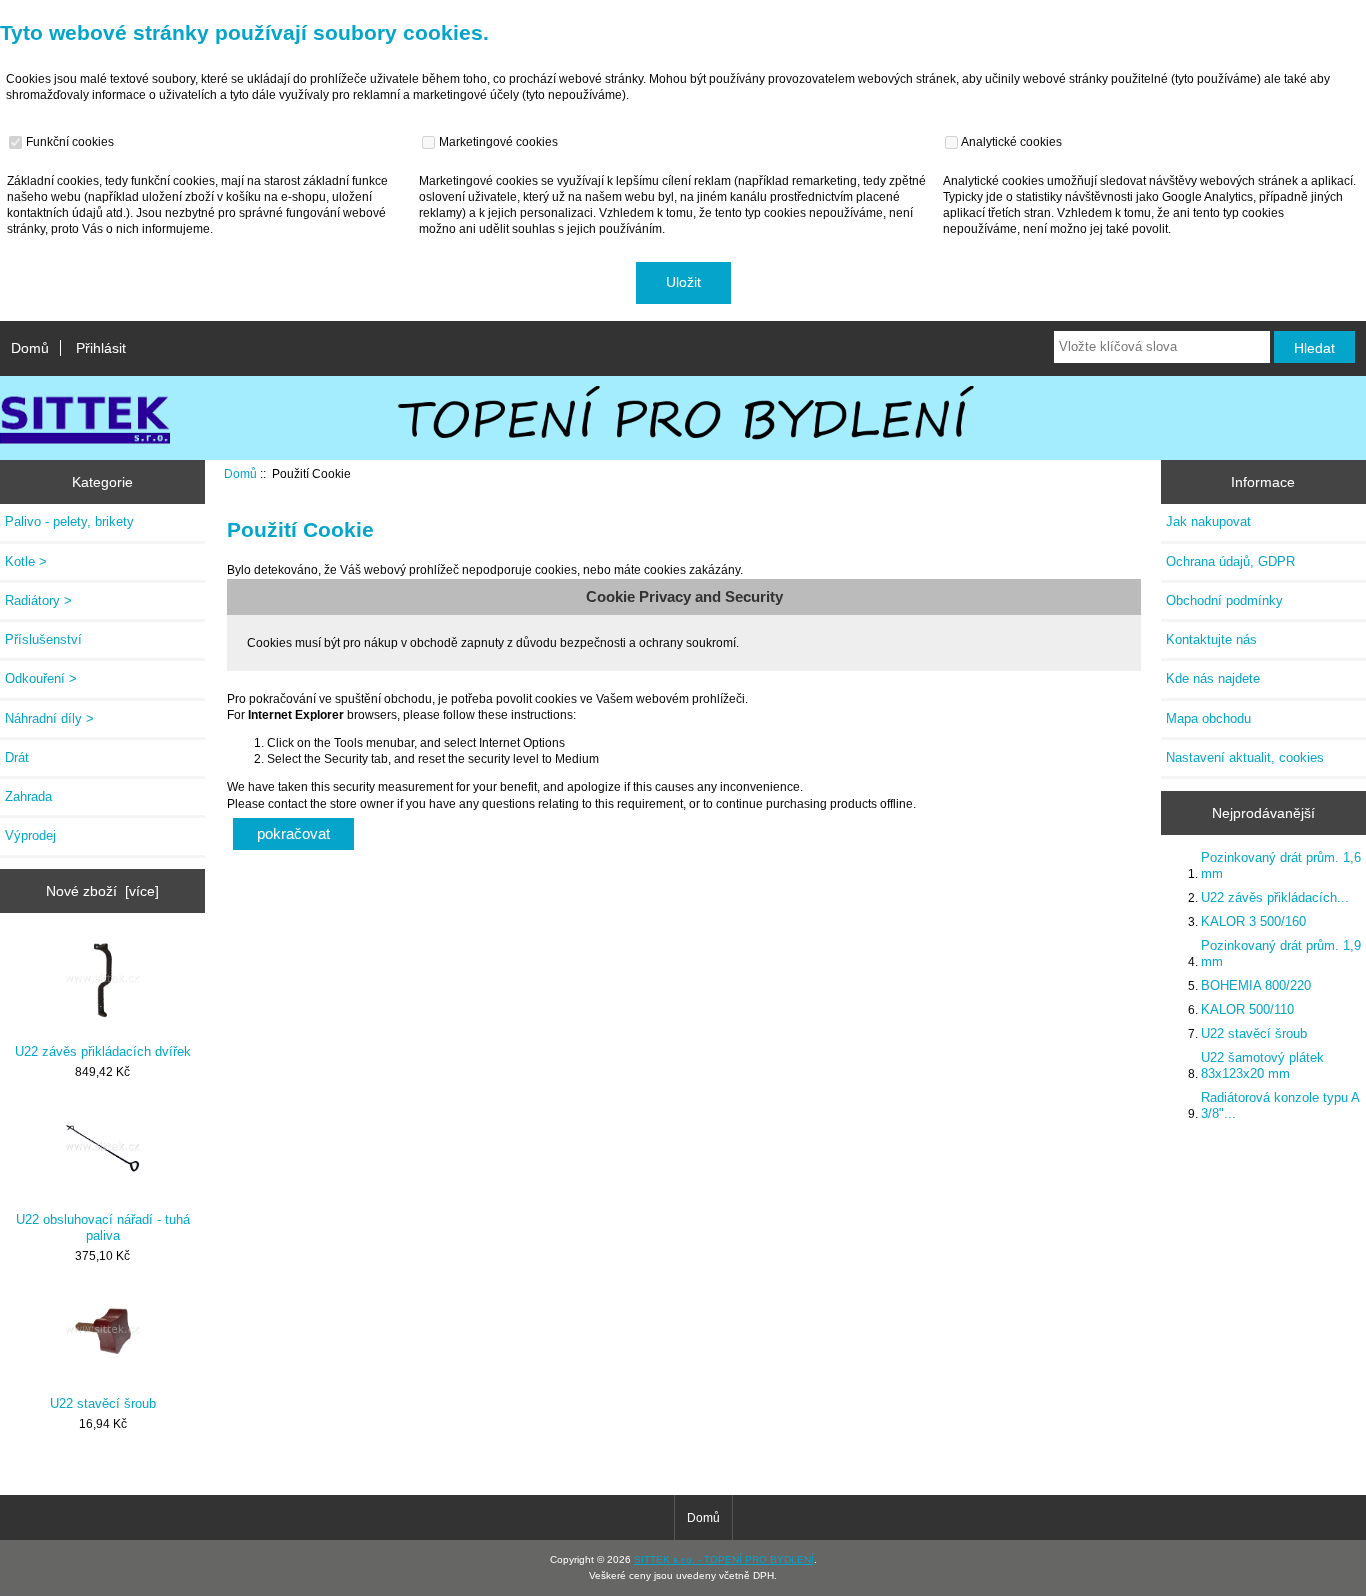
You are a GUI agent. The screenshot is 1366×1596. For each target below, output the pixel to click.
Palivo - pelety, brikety (69, 521)
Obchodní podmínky (1224, 600)
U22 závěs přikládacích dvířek (103, 1051)
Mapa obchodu (1208, 718)
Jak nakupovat (1208, 521)
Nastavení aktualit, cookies (1245, 757)
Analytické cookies (1010, 141)
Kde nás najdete (1213, 678)
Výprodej (30, 835)
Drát (17, 757)
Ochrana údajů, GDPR (1230, 561)
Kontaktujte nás (1211, 639)
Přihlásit (101, 348)
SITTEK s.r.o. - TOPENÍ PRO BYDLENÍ (724, 1559)
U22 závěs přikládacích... (1275, 897)
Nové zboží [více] (102, 891)
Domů (30, 348)
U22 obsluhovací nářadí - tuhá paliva (103, 1227)
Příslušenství (43, 639)
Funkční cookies (68, 141)
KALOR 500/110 (1247, 1009)
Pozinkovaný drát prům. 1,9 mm (1281, 953)
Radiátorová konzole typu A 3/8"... (1280, 1105)
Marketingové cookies (497, 141)
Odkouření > (41, 678)
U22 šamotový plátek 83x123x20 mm (1262, 1065)
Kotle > (26, 561)
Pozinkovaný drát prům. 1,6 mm (1281, 865)
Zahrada (28, 796)
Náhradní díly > (49, 718)
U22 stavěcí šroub (103, 1403)
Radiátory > (38, 600)
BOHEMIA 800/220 (1256, 985)
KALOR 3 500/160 (1253, 921)
